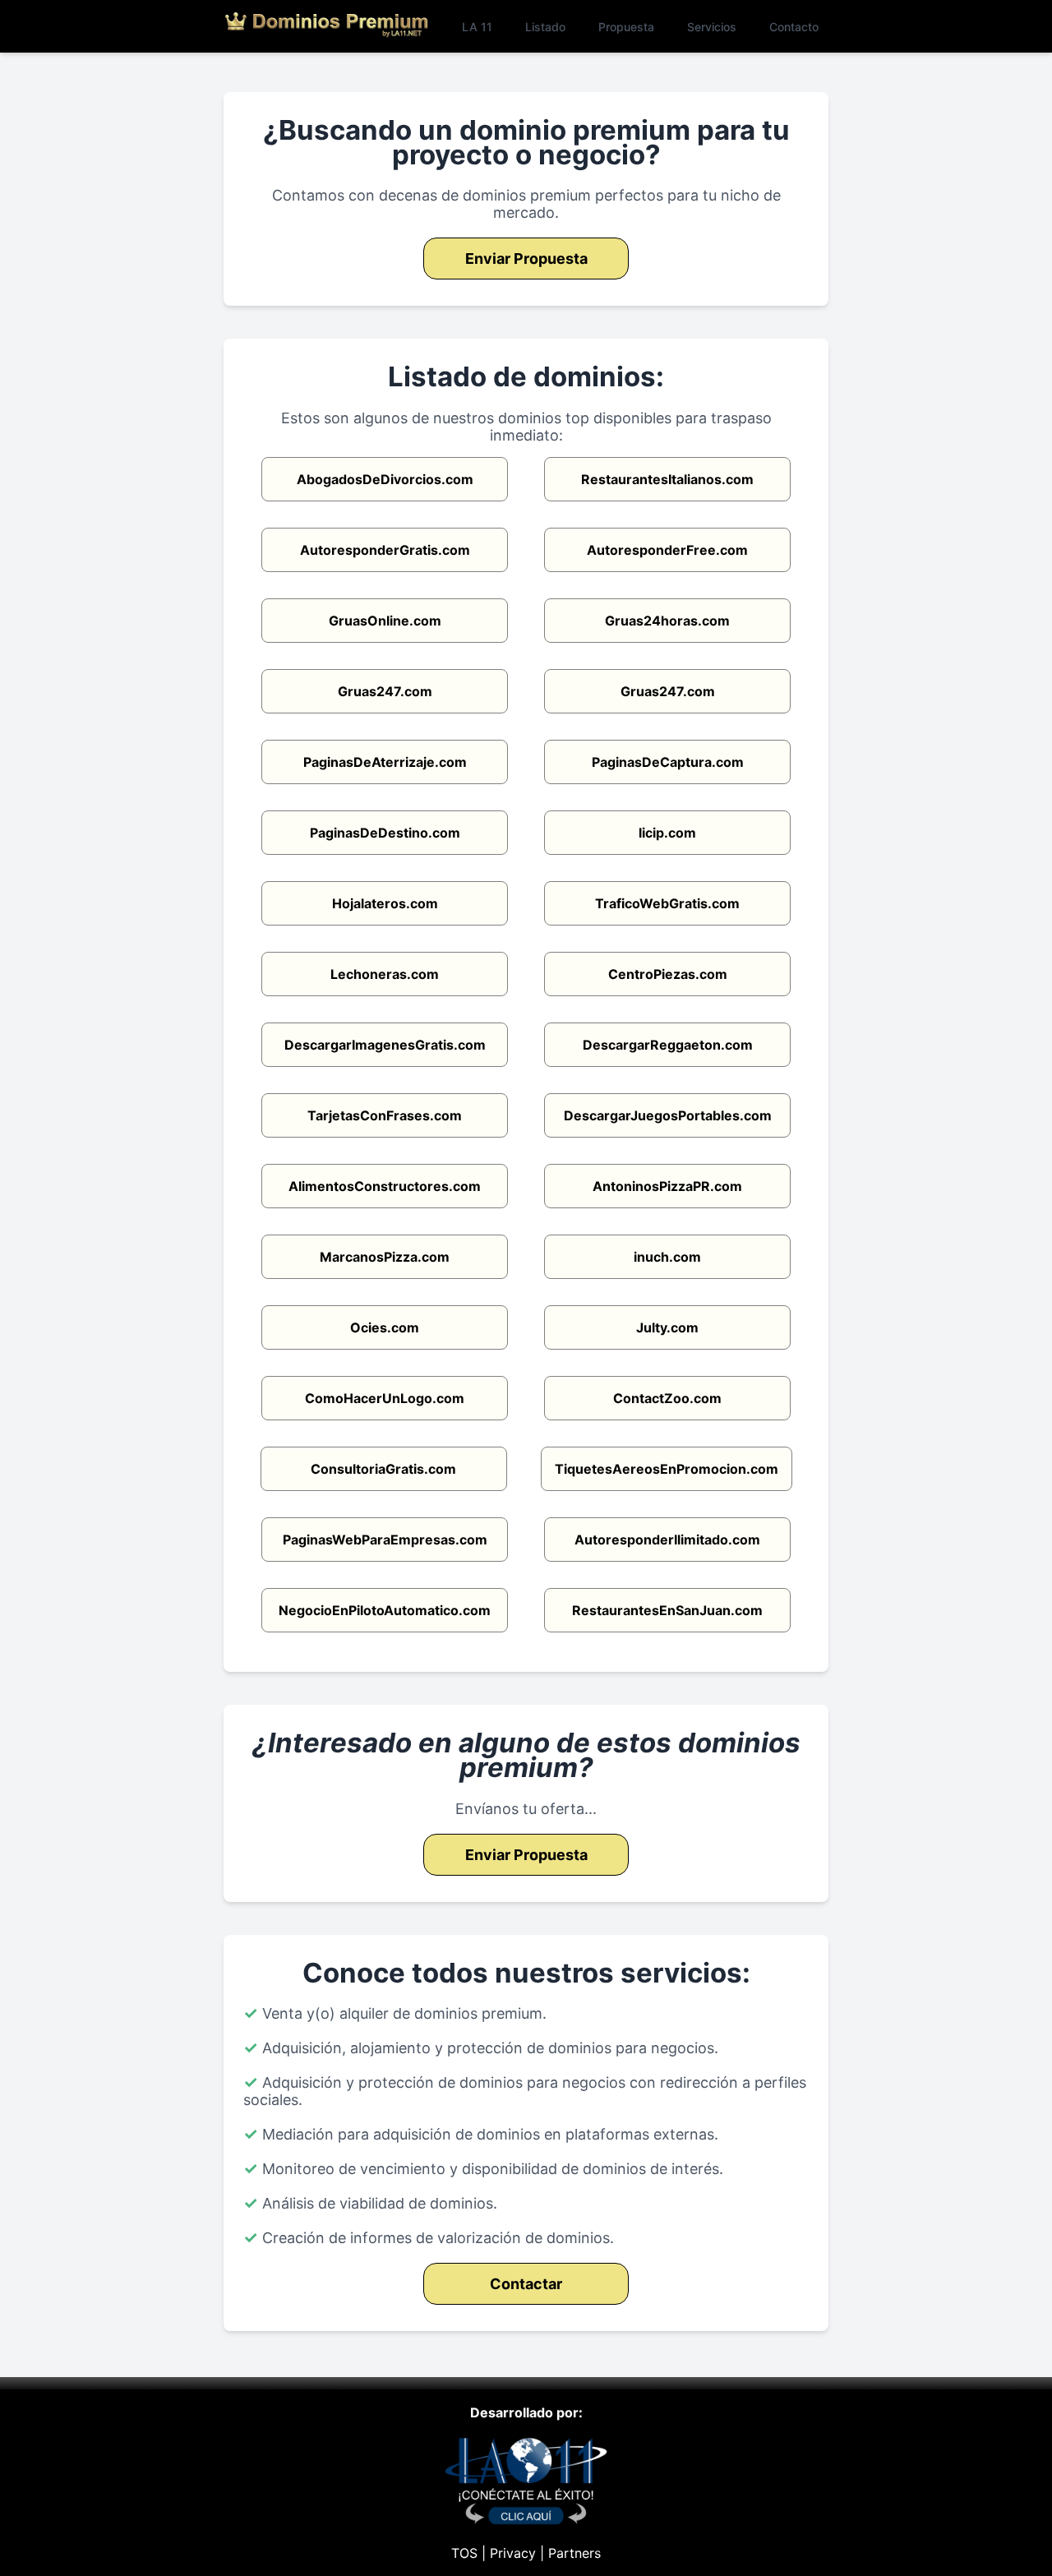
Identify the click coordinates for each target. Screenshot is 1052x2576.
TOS (464, 2553)
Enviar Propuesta (526, 259)
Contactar (526, 2284)
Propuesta (626, 27)
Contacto (794, 27)
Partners (574, 2553)
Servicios (712, 27)
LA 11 (477, 27)
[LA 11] (526, 2520)
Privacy (513, 2553)
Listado (545, 27)
